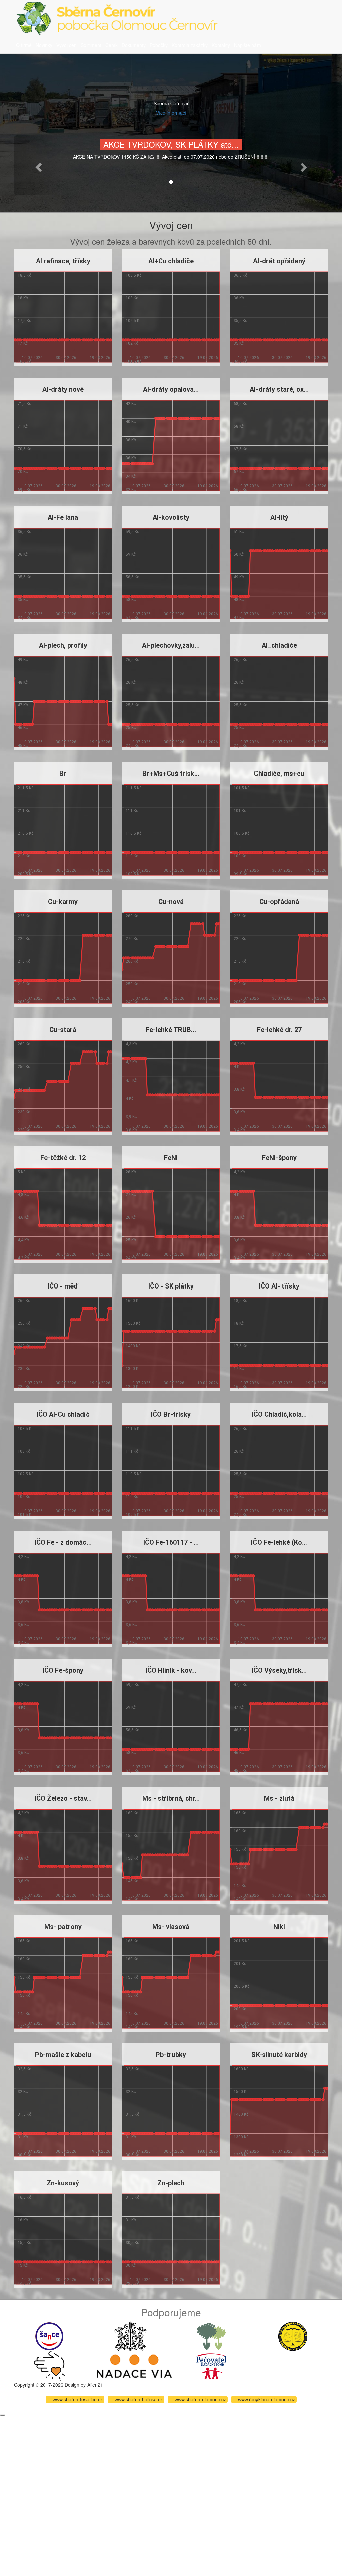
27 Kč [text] (131, 1195)
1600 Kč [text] (133, 1300)
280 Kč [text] (132, 916)
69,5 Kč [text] (24, 489)
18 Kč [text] (23, 298)
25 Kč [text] (131, 728)
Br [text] (63, 774)
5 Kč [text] (22, 1172)
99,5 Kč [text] (240, 874)
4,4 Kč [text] (23, 1240)
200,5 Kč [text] (241, 1986)
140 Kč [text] (132, 1899)
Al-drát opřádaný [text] (279, 261)
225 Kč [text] (24, 916)
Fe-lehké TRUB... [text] (171, 1030)
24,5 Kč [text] (132, 746)
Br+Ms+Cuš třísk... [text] (171, 774)
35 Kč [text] (238, 343)
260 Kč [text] (132, 961)
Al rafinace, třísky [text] (63, 261)
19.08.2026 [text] (100, 358)
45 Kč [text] (23, 746)
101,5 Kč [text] (133, 361)
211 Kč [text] (24, 811)
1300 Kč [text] (133, 1368)
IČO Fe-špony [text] (63, 1670)
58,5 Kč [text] (132, 577)
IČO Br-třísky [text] (171, 1414)
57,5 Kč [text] (132, 617)
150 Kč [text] (132, 1858)
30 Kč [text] (131, 2265)
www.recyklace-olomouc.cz (267, 2399)
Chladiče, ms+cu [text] (279, 774)
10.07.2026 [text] (32, 358)
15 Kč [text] (23, 2265)
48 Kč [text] (238, 600)
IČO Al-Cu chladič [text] (63, 1414)
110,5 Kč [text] (133, 833)
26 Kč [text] (131, 682)
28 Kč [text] (131, 1172)
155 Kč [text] (132, 1836)
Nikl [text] (279, 1927)
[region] (63, 308)
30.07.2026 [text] (66, 358)
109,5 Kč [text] (133, 874)
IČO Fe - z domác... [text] (63, 1542)
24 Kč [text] (131, 1258)
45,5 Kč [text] (240, 1771)
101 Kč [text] (240, 811)
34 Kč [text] (131, 476)
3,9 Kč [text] (131, 1117)
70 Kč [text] (23, 472)
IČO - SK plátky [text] (171, 1286)
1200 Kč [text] (133, 1386)
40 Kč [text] (131, 422)
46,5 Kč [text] (240, 1730)
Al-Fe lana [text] (63, 517)
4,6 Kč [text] (23, 1217)
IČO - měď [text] (63, 1286)
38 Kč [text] (131, 440)
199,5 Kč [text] (241, 2027)
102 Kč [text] (132, 343)
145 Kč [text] (132, 1881)
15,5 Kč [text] (24, 2242)
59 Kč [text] (131, 554)
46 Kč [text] (23, 728)
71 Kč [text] (23, 426)
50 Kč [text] (238, 554)
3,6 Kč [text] (239, 1112)
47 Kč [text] (238, 617)
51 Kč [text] (238, 532)
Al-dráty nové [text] (63, 389)
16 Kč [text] (23, 2220)
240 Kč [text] (132, 1002)
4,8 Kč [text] (23, 1195)
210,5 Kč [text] (26, 833)
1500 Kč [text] (133, 1323)
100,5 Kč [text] (241, 833)
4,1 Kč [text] (131, 1080)
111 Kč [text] (132, 811)
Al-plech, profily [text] (63, 645)
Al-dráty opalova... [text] (171, 389)
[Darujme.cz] (50, 2365)
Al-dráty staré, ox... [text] (279, 389)
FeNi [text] (171, 1158)
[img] (63, 351)
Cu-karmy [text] (63, 902)
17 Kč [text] (23, 343)
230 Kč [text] (24, 1112)
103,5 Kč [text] (133, 275)
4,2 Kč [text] (131, 1062)
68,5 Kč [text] (240, 404)
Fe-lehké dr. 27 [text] (279, 1030)
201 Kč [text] (240, 1964)
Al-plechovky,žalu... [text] (171, 645)
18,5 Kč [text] (24, 275)
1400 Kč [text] (133, 1346)
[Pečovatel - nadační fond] (211, 2365)
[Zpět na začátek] (3, 2415)
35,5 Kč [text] (240, 321)
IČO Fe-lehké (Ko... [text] (279, 1542)
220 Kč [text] (24, 939)
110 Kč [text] (132, 856)
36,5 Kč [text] (240, 275)
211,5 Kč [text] (26, 788)
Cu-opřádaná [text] (279, 902)
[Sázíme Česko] (211, 2335)
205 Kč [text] (24, 1002)
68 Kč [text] (238, 426)
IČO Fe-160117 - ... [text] (171, 1542)
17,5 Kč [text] (24, 321)
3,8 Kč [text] (131, 1130)
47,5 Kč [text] (240, 1685)
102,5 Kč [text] (133, 321)
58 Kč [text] (131, 600)
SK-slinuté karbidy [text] (279, 2055)
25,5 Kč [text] (132, 705)
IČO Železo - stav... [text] (63, 1798)
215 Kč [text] (24, 961)
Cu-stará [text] (63, 1030)
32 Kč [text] (131, 489)
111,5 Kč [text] (133, 788)
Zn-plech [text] (171, 2183)
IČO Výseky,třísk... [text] (279, 1670)
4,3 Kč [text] (131, 1044)
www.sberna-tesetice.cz (78, 2399)
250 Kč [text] (132, 984)
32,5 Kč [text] (24, 2069)
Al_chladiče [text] (279, 645)
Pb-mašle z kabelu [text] (63, 2055)
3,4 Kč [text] (239, 1130)
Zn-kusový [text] (63, 2183)
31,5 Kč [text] (24, 2114)
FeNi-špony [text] (279, 1158)
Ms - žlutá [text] (279, 1798)
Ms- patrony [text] (63, 1927)
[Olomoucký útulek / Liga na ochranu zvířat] (293, 2335)
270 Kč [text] (132, 939)
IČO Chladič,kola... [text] (279, 1414)
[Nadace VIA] (134, 2365)
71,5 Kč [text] (24, 404)
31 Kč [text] (23, 2137)
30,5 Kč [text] (24, 2155)
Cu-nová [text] (171, 902)
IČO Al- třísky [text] (279, 1286)
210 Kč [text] (24, 856)
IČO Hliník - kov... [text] (171, 1670)
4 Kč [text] (129, 1098)
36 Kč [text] (238, 298)
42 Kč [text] (131, 404)
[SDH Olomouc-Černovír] (130, 2335)
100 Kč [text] (240, 856)
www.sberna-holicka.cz (139, 2399)
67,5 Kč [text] (240, 449)
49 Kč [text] (238, 577)
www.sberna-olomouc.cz (200, 2399)
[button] (38, 165)
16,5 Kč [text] (24, 361)
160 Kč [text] (132, 1813)
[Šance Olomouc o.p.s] (49, 2335)
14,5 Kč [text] (24, 2283)
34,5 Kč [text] (240, 361)
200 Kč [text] (240, 2009)
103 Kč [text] (132, 298)
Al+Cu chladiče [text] (171, 261)
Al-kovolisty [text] (171, 517)
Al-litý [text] (279, 517)
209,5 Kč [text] (26, 874)
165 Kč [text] (240, 1813)
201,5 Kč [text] (241, 1941)
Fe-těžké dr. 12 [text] (63, 1158)
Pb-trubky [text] (171, 2055)
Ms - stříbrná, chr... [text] (171, 1798)
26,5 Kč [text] (132, 660)
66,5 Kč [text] (240, 489)
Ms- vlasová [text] (171, 1927)
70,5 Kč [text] (24, 449)
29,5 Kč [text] (132, 2283)
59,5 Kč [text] (132, 532)
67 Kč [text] (238, 472)
